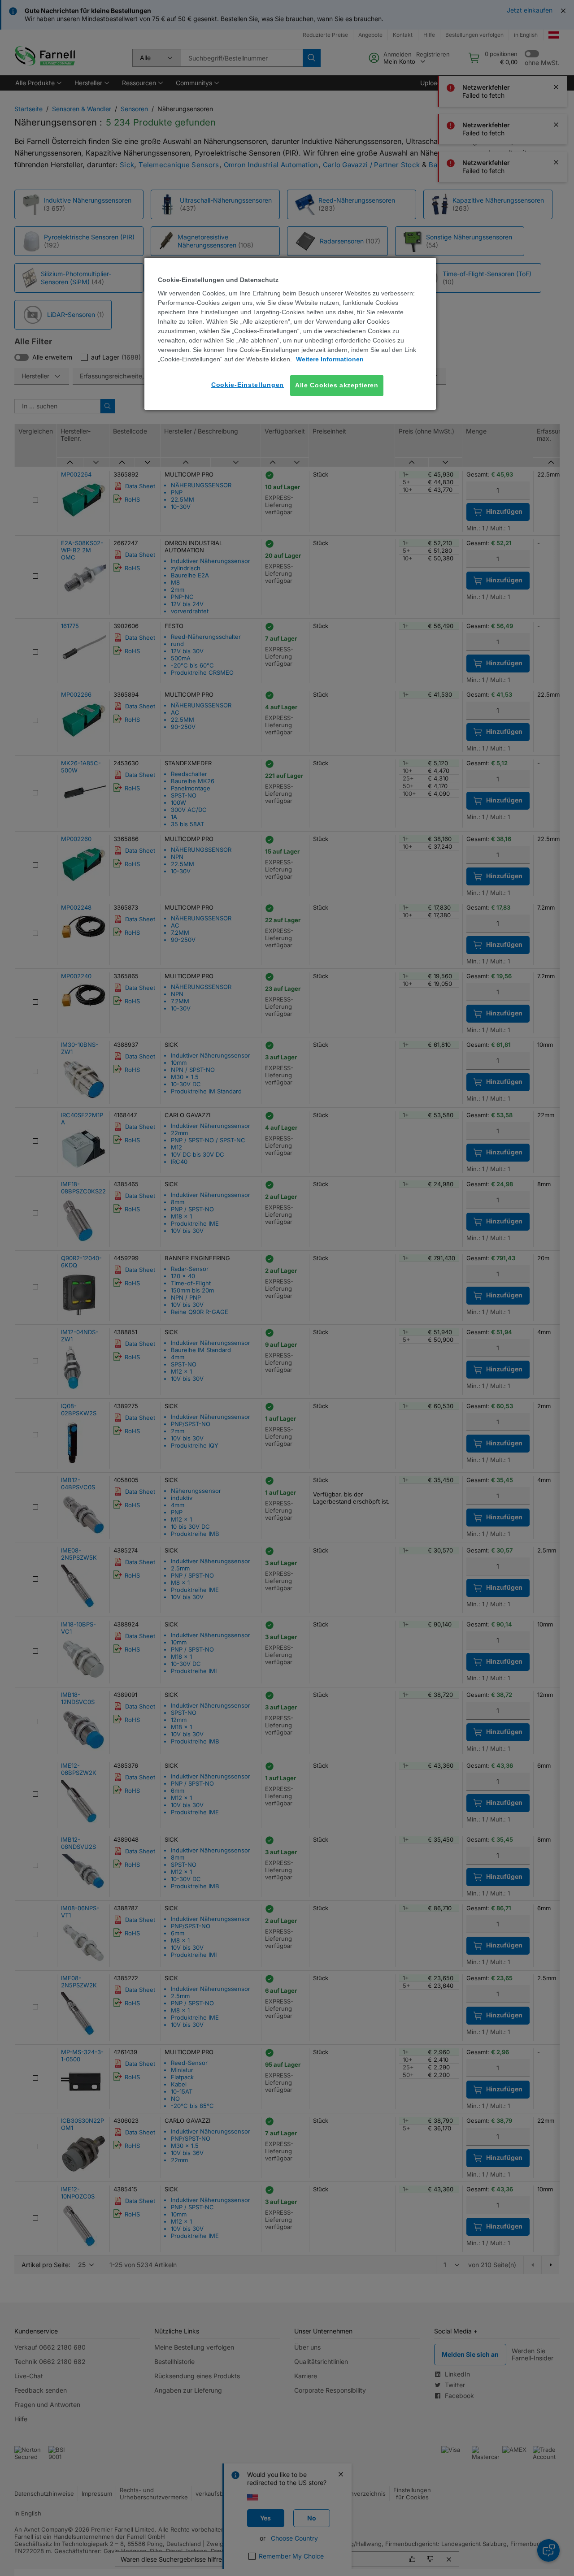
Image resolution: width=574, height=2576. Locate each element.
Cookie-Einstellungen (248, 385)
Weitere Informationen (330, 359)
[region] (290, 334)
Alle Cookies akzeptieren (337, 385)
